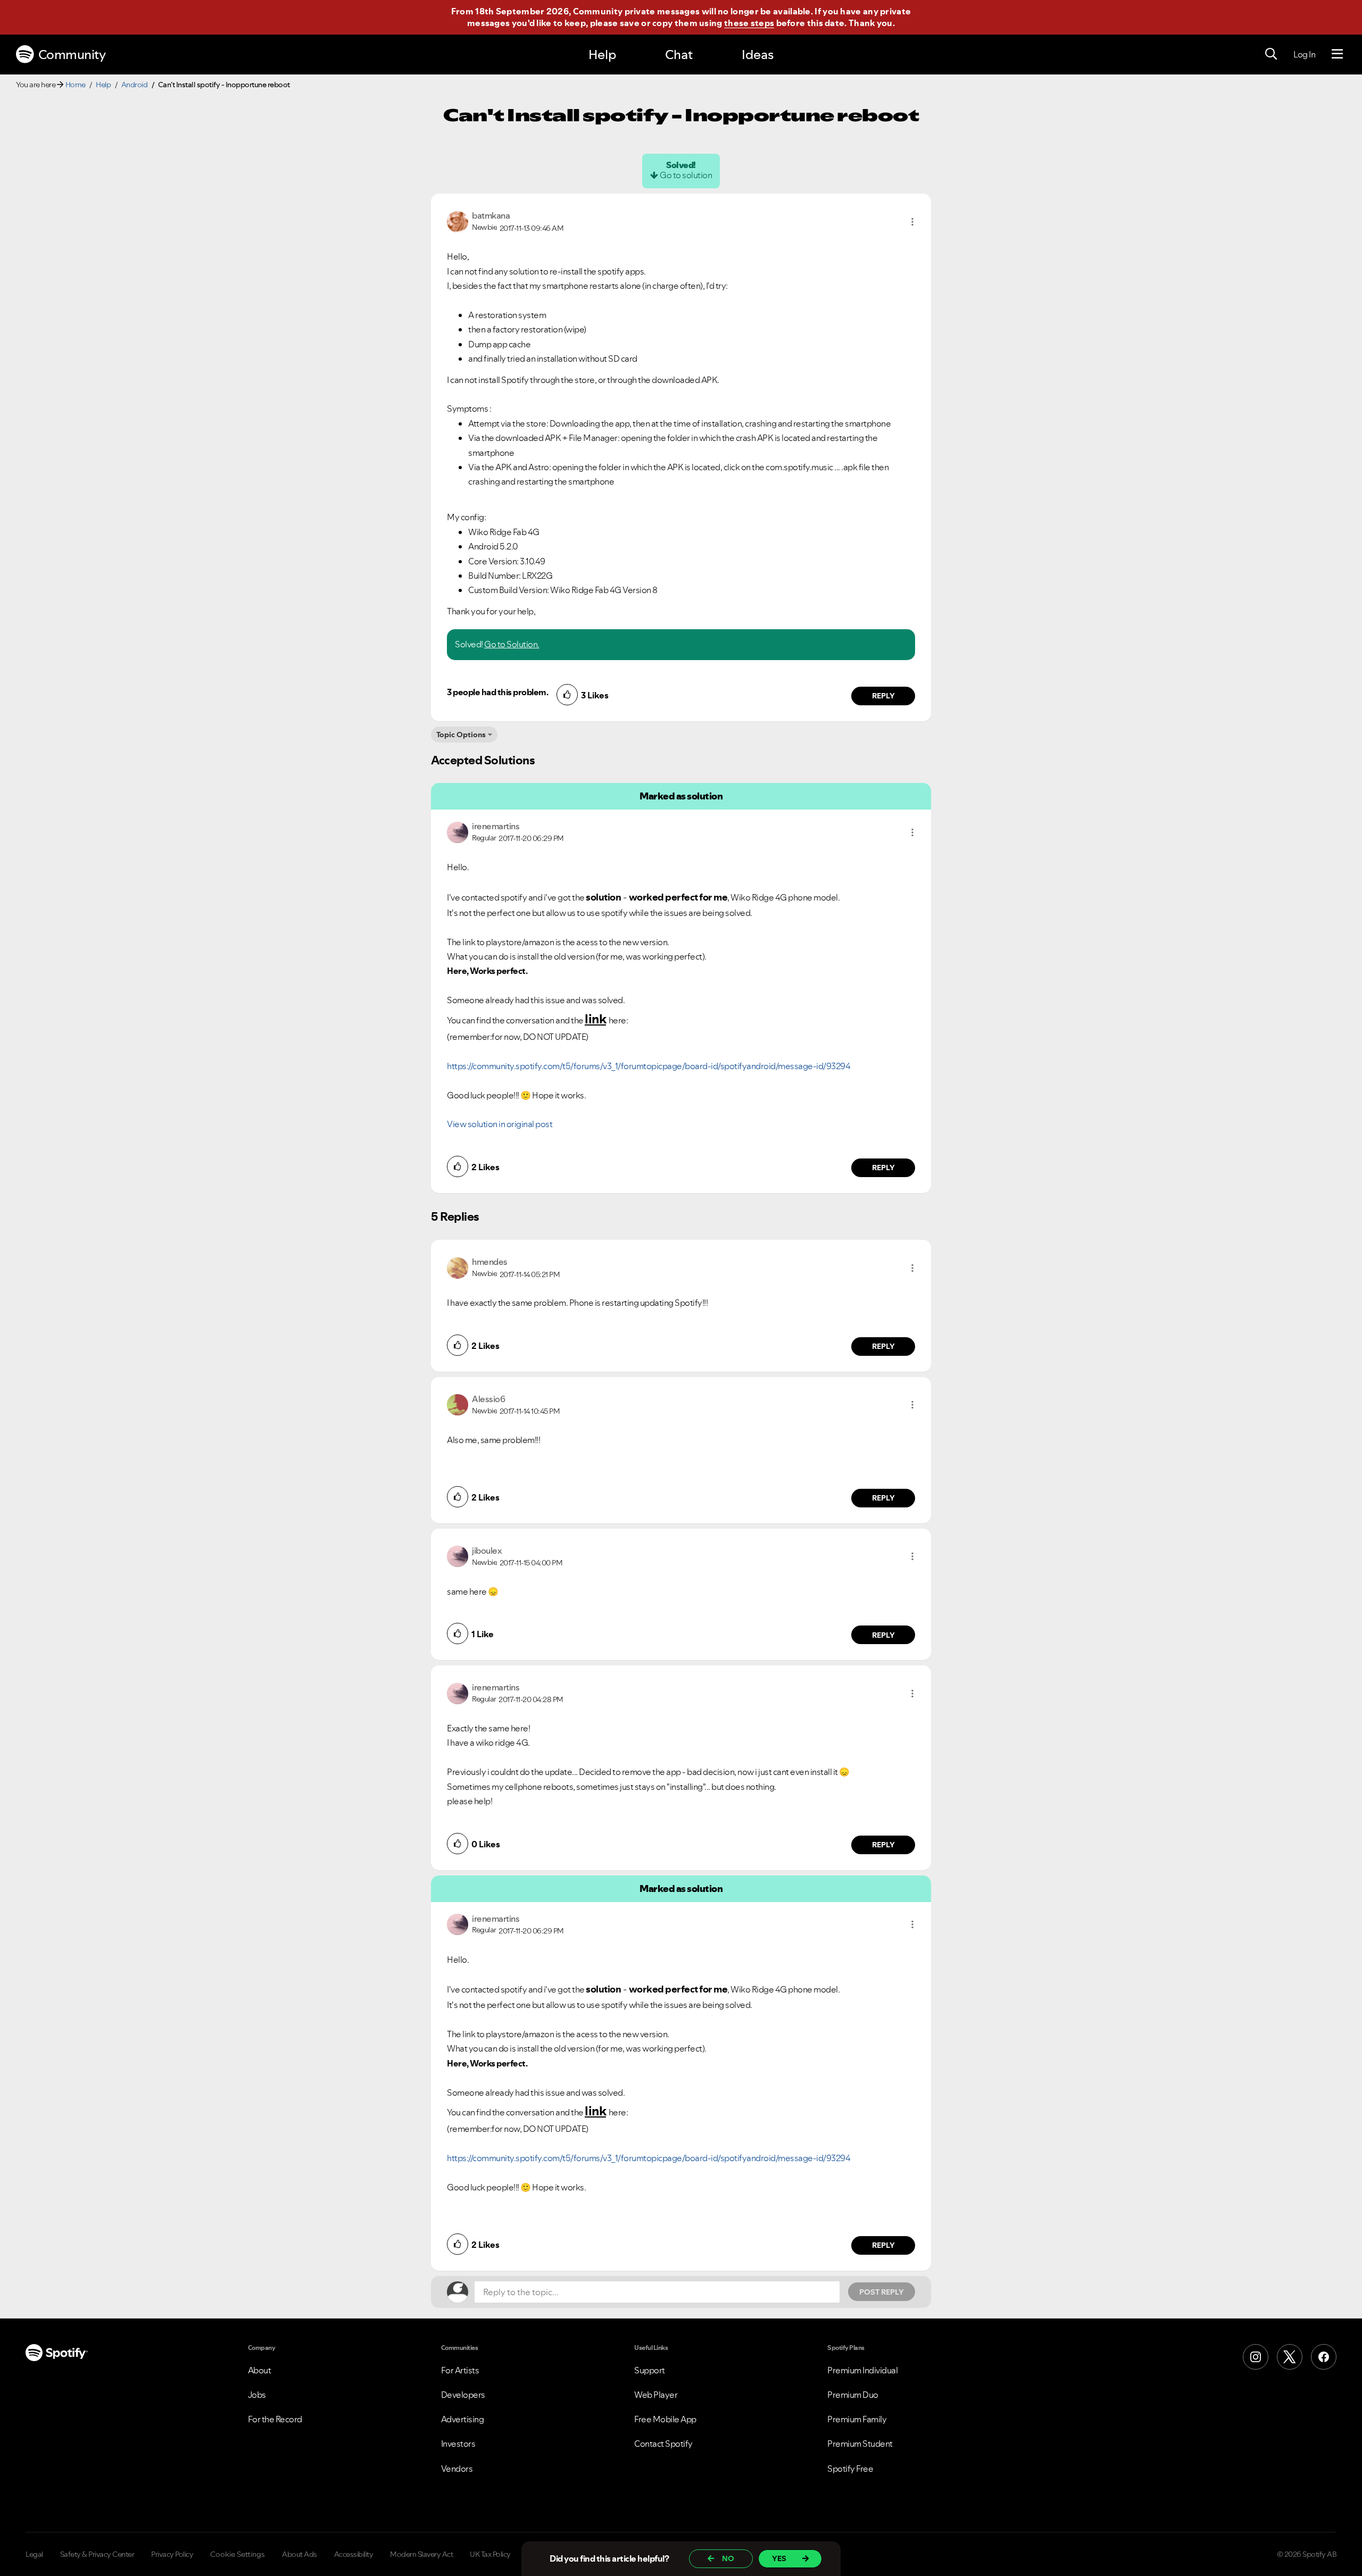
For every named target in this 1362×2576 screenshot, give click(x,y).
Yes (779, 2558)
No (728, 2558)
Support (650, 2370)
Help (602, 55)
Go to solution (686, 175)
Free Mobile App (665, 2419)
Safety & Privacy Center (97, 2554)
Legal (34, 2554)
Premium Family (857, 2419)
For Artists (460, 2370)
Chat (679, 55)
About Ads (300, 2554)
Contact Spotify (663, 2444)
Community (72, 55)
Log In (1304, 54)
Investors (458, 2444)
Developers (463, 2395)
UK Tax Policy (490, 2554)
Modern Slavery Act (421, 2554)
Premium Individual (862, 2370)
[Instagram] (1256, 2357)
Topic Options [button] (461, 735)
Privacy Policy (172, 2554)
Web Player (656, 2395)
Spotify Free (850, 2469)
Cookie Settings (238, 2554)
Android (135, 85)
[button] (912, 222)
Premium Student (860, 2444)
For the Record (275, 2419)
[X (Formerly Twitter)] (1290, 2357)
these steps (749, 23)
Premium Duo (853, 2395)
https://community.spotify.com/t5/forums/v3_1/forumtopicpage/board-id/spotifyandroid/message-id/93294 (649, 1066)
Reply (883, 696)
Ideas (758, 55)
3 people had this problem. (497, 692)
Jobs (257, 2395)
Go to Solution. (512, 644)
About (260, 2370)
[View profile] (458, 221)
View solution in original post (500, 1124)
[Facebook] (1324, 2357)
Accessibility (354, 2554)
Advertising (463, 2419)
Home (76, 85)
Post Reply (882, 2292)
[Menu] (1337, 54)
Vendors (457, 2469)
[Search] (1271, 54)
